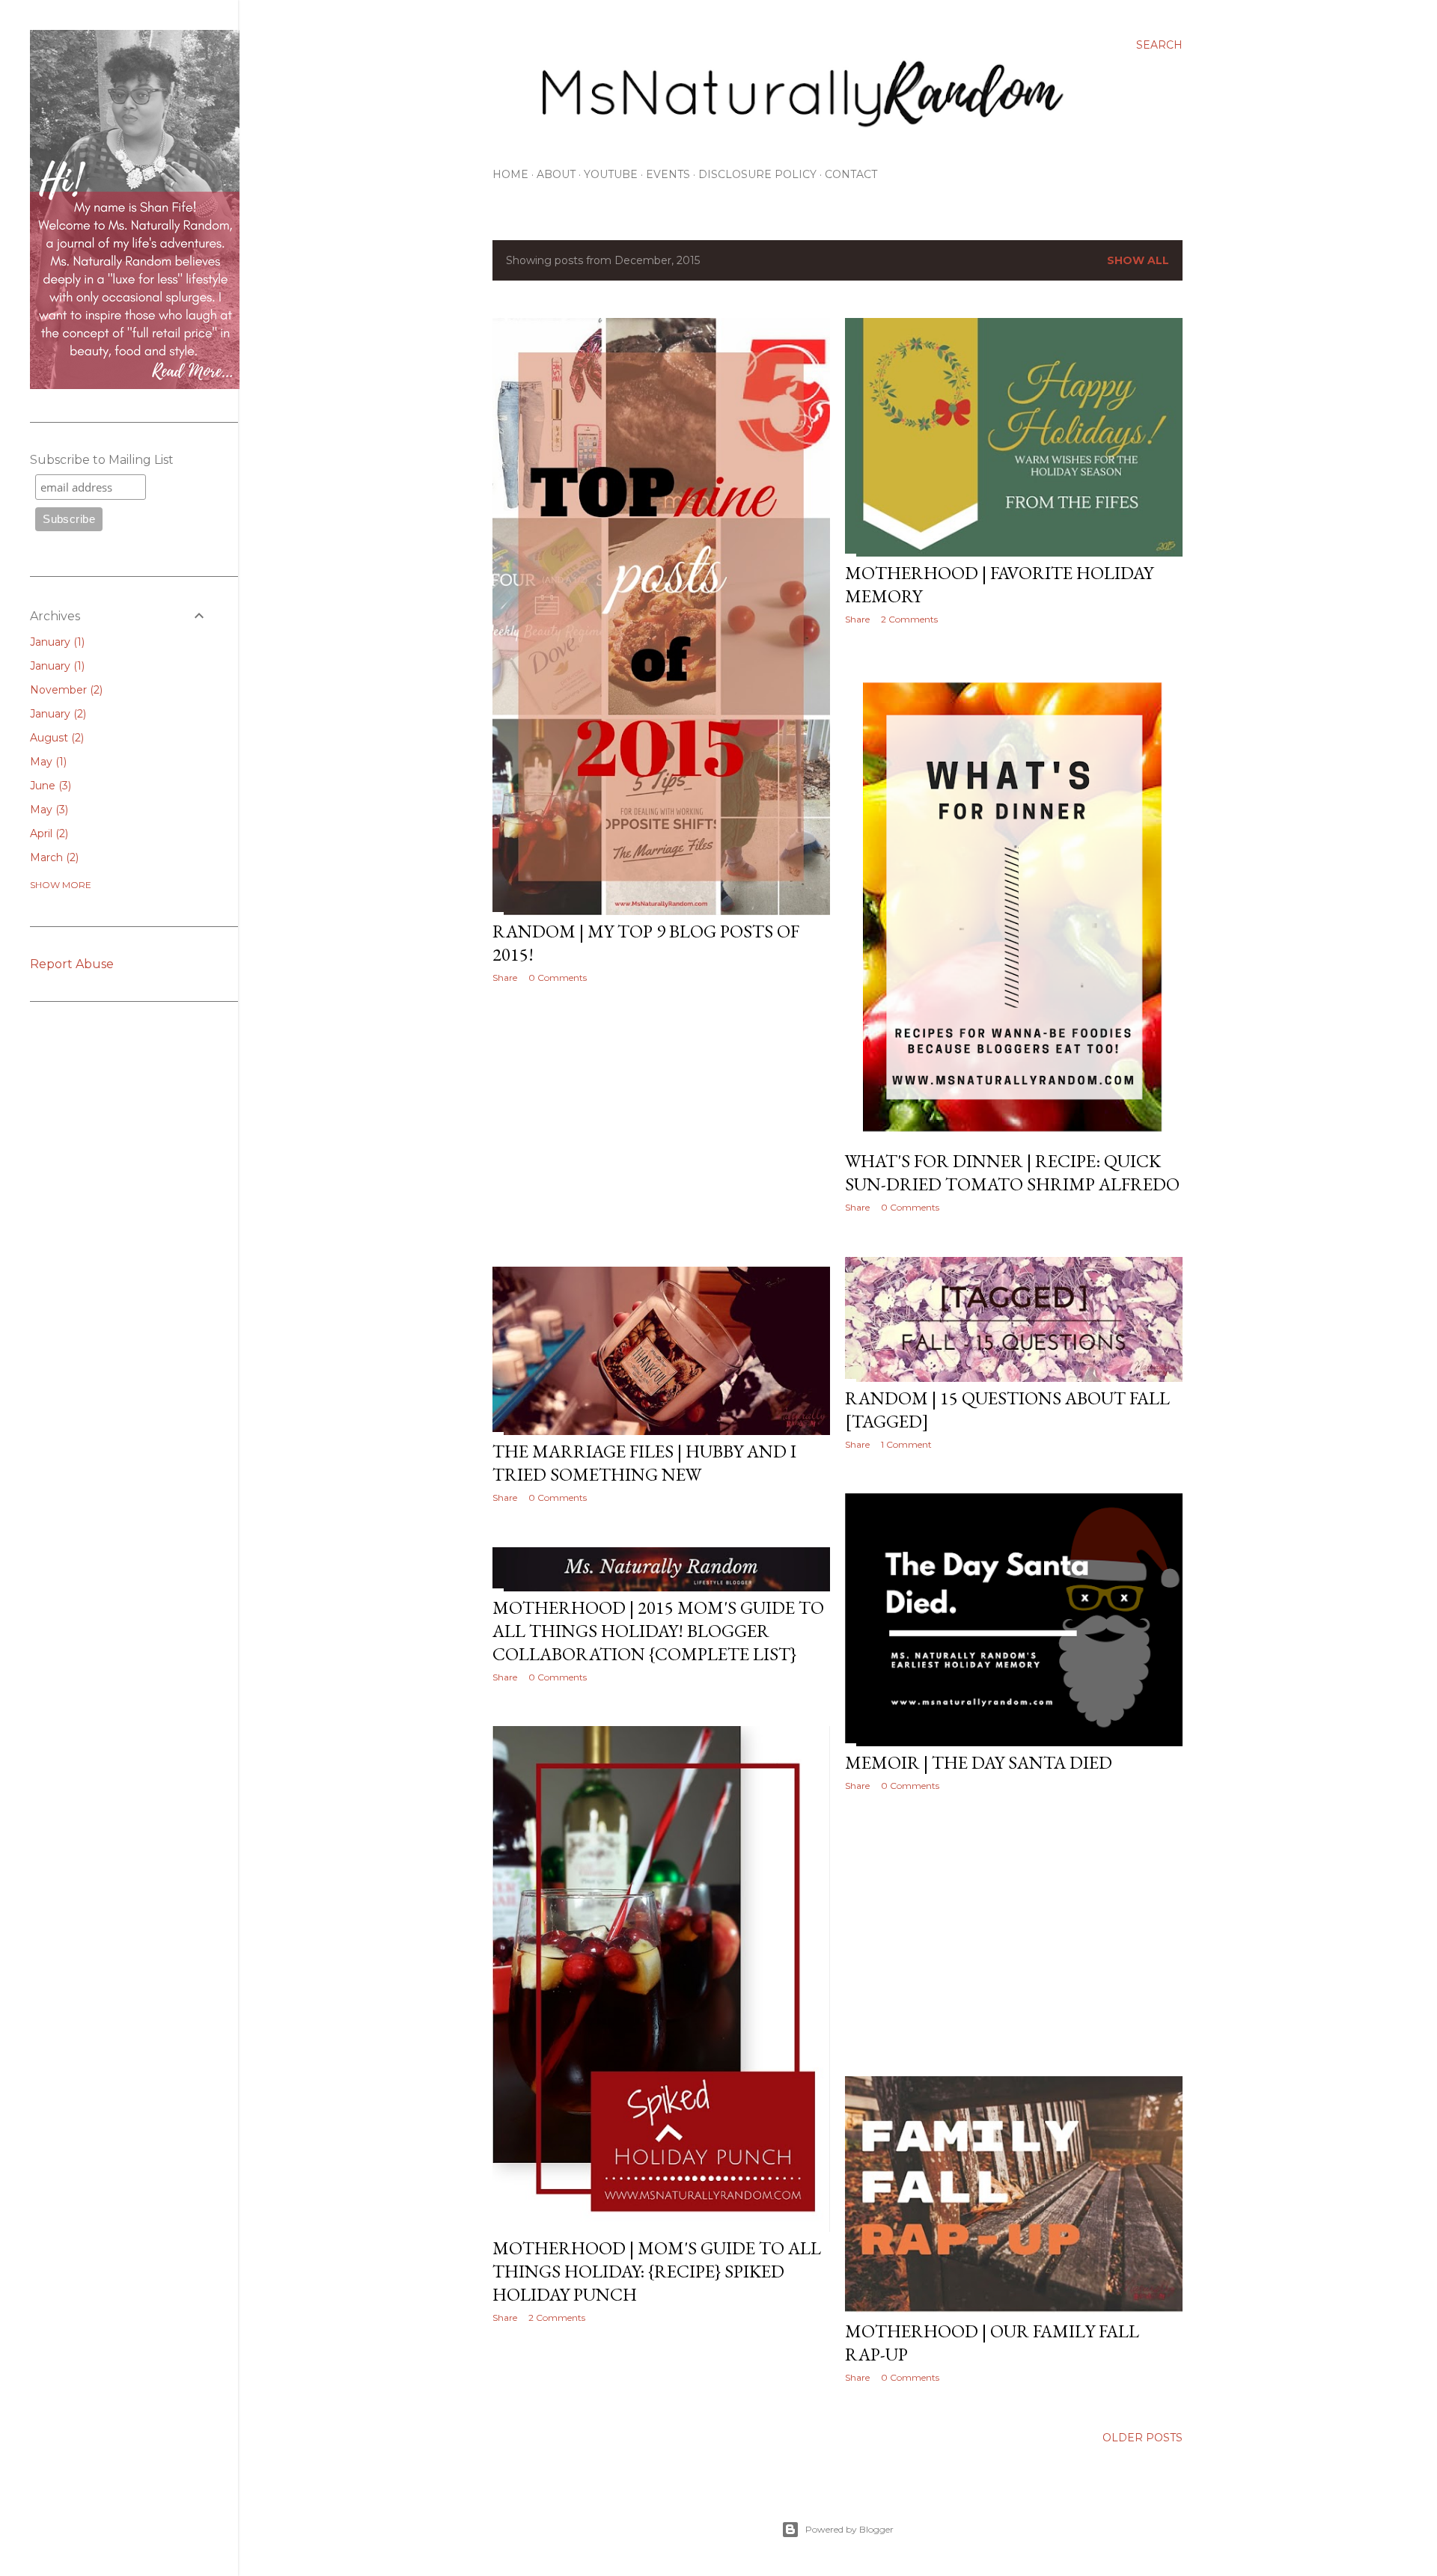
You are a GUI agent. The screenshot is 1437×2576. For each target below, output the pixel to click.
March (53, 857)
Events (668, 174)
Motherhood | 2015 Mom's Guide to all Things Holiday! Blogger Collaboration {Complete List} (658, 1631)
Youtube (611, 174)
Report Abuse (72, 964)
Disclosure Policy (757, 174)
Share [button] (505, 978)
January (56, 642)
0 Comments (558, 978)
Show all (1138, 260)
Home (510, 174)
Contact (851, 174)
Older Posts (1142, 2438)
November (65, 690)
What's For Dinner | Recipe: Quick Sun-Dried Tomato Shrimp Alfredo (1012, 1172)
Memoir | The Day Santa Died (979, 1762)
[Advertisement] (661, 1125)
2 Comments (909, 619)
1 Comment (906, 1444)
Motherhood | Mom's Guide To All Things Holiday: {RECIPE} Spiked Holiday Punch (657, 2271)
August (55, 738)
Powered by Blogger (849, 2529)
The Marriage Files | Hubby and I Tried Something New (644, 1463)
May (47, 762)
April (48, 833)
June (49, 786)
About (556, 174)
